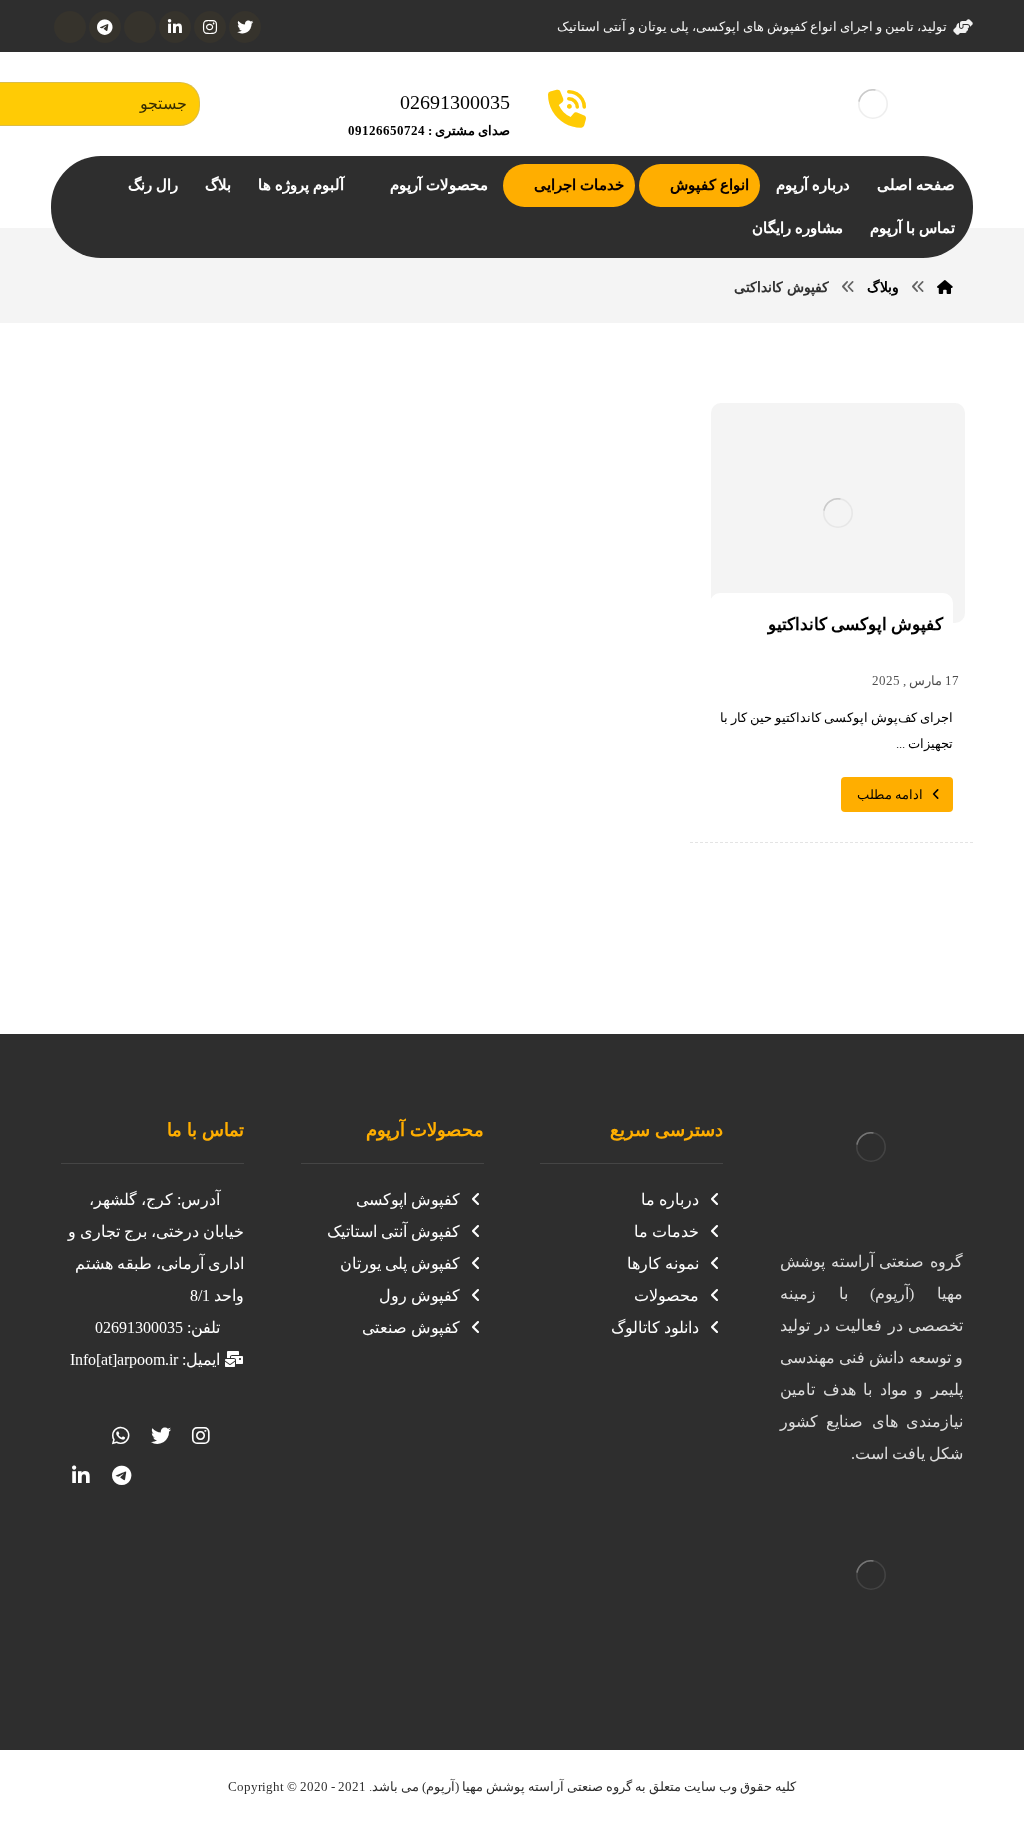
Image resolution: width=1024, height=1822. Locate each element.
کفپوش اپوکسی (408, 1199)
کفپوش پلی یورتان (400, 1263)
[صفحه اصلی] (945, 287)
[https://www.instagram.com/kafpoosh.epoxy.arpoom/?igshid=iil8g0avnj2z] (201, 1436)
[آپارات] (140, 27)
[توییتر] (161, 1436)
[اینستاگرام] (210, 27)
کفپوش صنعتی (411, 1327)
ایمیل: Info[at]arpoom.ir (145, 1359)
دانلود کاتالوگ (655, 1327)
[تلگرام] (105, 27)
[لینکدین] (175, 27)
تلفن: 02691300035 (157, 1327)
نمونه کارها (663, 1263)
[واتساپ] (70, 27)
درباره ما (670, 1199)
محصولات (666, 1295)
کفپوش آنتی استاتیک (393, 1231)
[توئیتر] (245, 27)
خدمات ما (666, 1231)
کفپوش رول (419, 1295)
